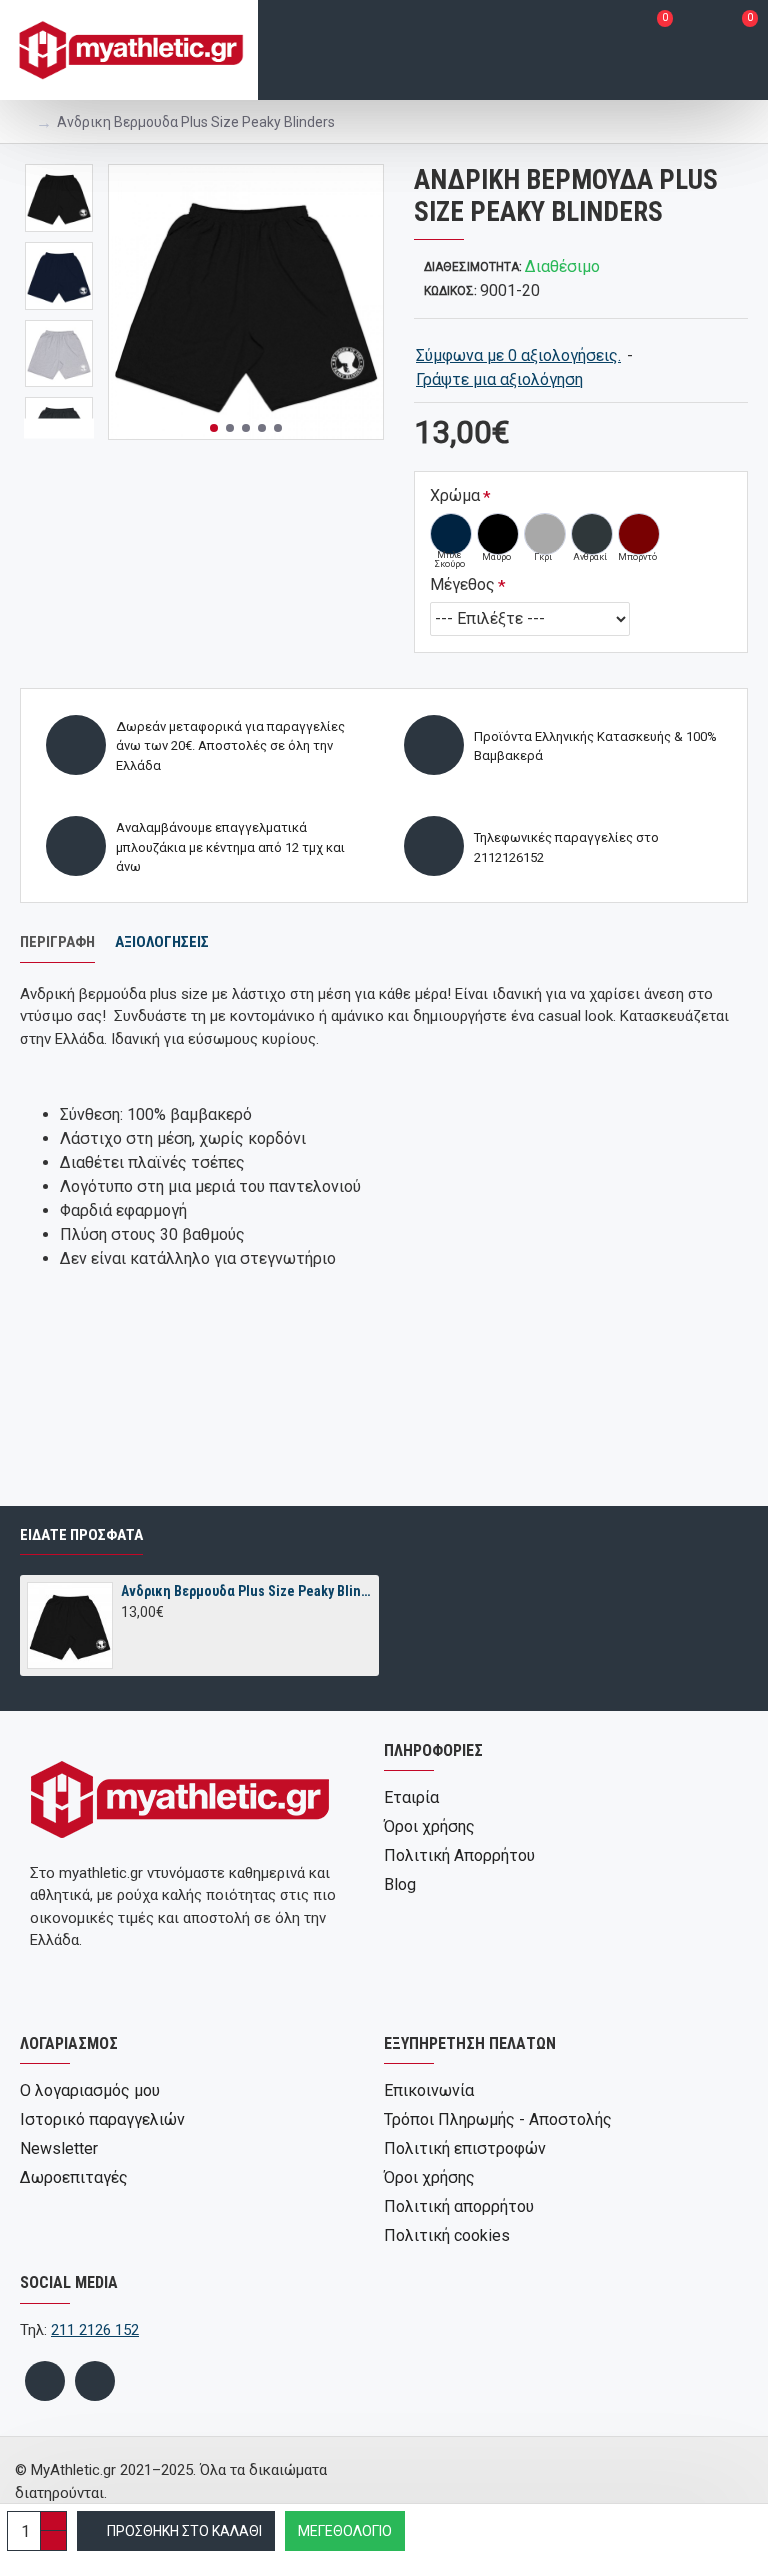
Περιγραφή (57, 942)
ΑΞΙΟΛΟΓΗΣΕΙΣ (162, 942)
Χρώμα (455, 495)
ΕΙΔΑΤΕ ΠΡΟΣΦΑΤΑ (81, 1535)
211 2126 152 (95, 2330)
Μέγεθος (462, 584)
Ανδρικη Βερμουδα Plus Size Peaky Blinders (246, 1591)
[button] (214, 428)
